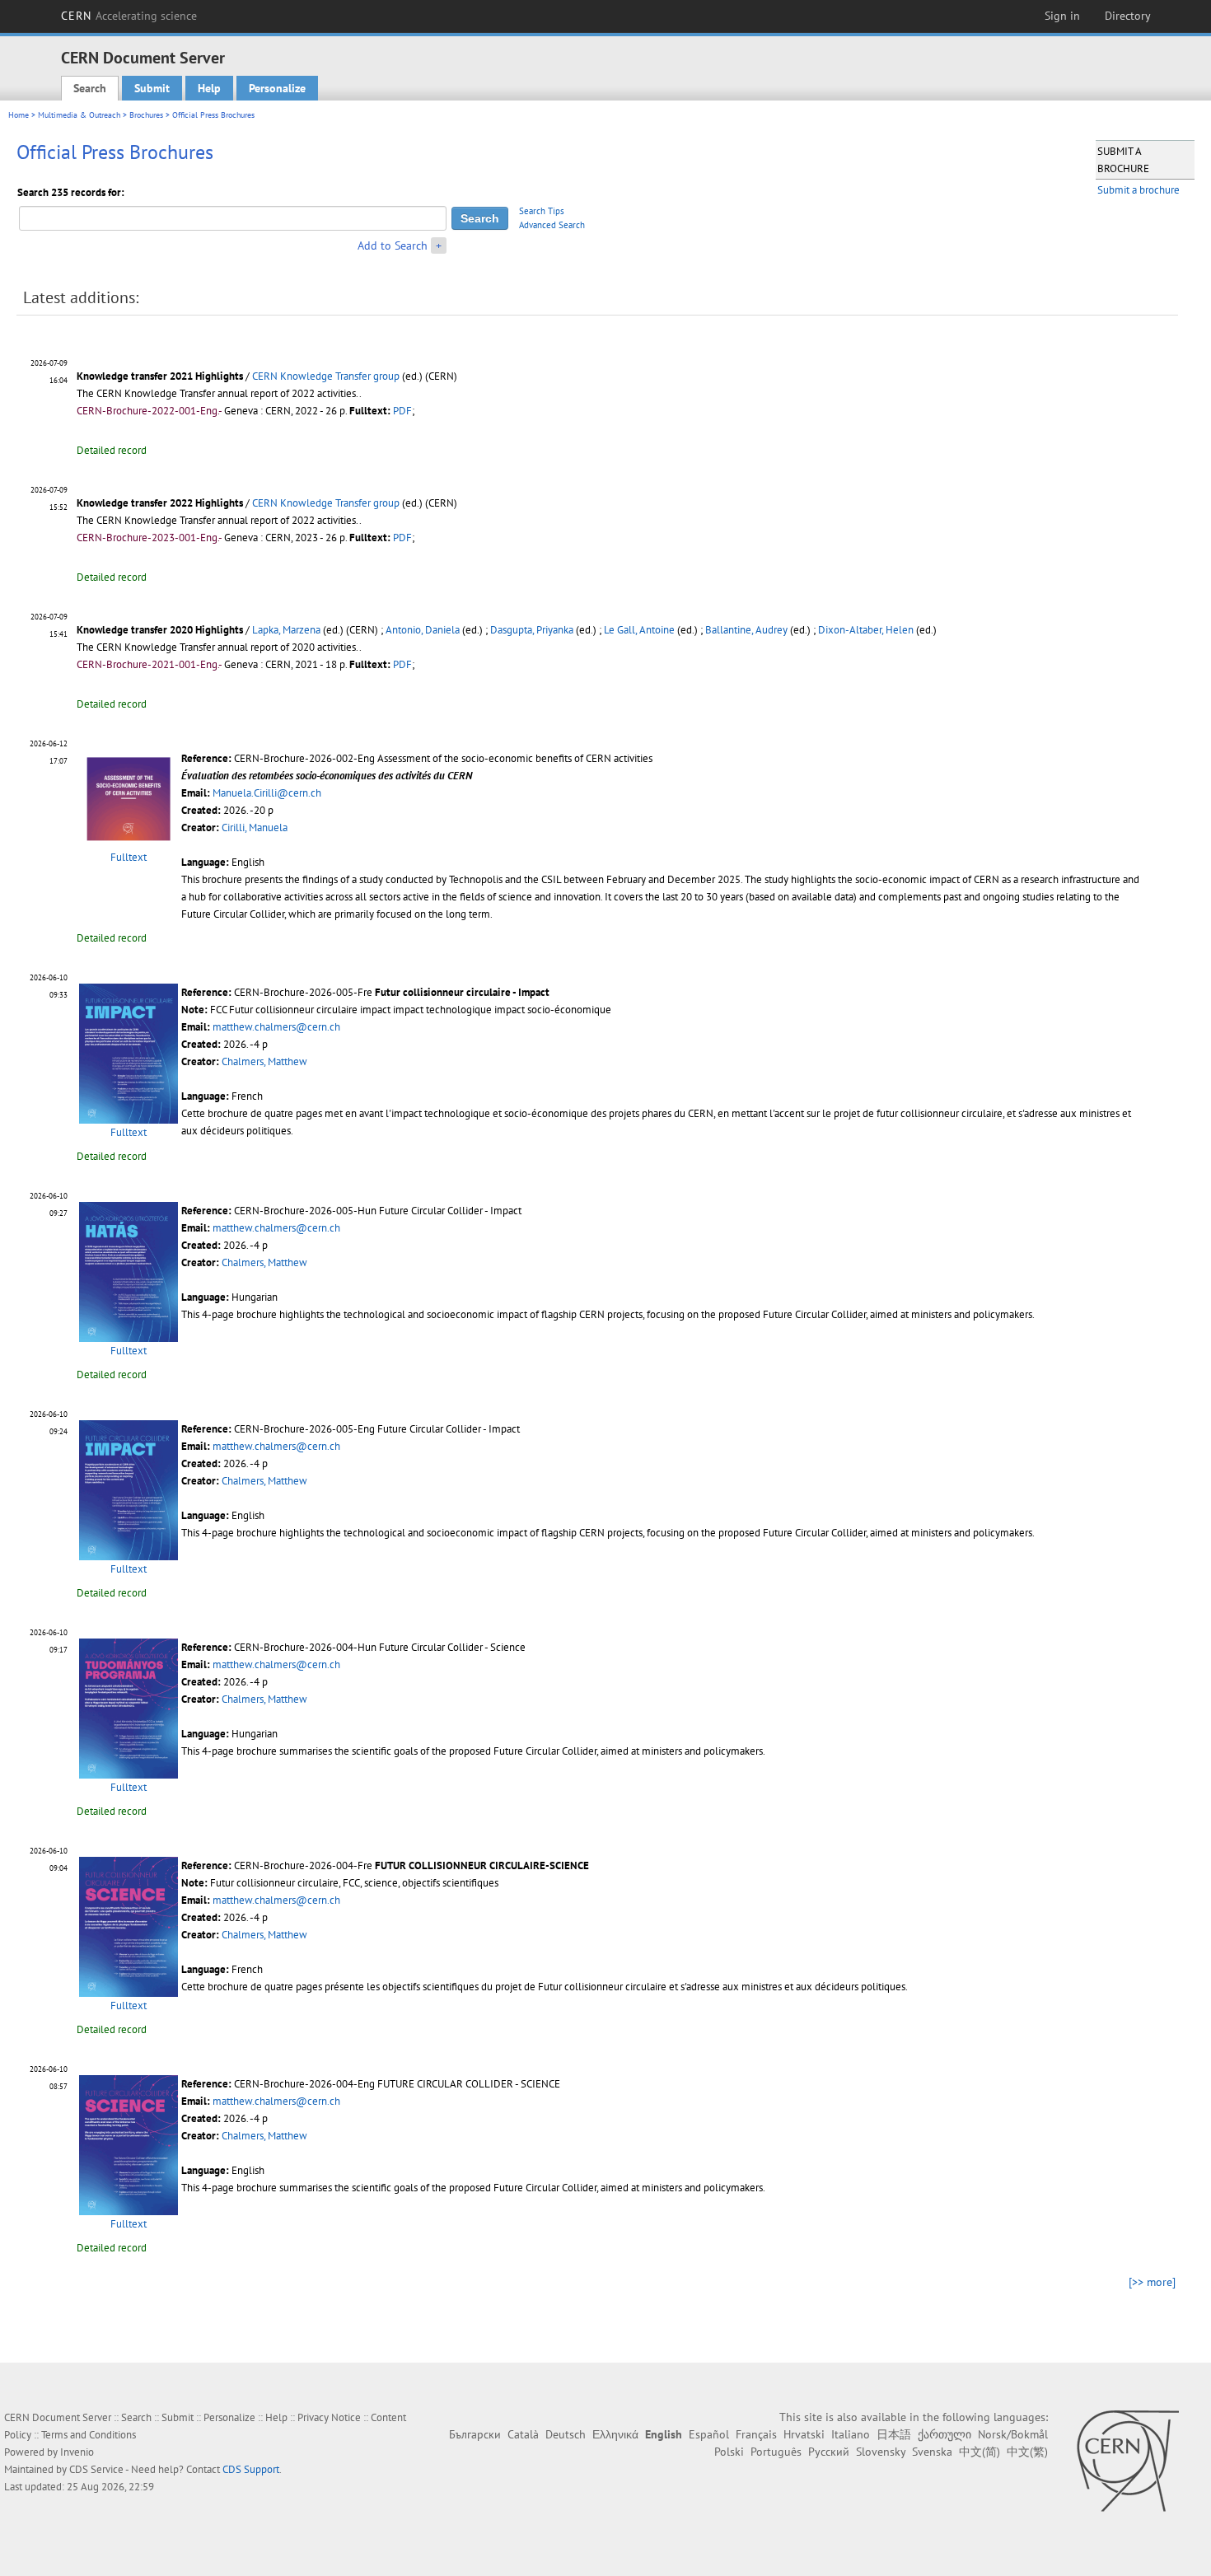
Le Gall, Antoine (639, 630)
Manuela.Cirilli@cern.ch (267, 793)
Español (709, 2434)
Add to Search (393, 245)
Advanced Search (552, 225)
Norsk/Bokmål (1013, 2434)
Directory (1128, 16)
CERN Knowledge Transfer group (326, 376)
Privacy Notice (329, 2417)
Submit (152, 88)
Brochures (146, 115)
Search (90, 88)
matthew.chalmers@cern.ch (276, 1027)
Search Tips (542, 211)
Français (756, 2434)
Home (19, 115)
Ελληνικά (615, 2434)
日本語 (894, 2434)
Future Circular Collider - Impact (450, 1211)
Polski (729, 2452)
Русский (829, 2452)
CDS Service (96, 2469)
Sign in (1062, 16)
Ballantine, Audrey (746, 630)
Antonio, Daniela (423, 630)
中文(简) (980, 2452)
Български (475, 2434)
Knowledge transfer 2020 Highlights (160, 630)
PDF (402, 411)
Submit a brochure (1139, 190)
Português (776, 2452)
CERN (129, 16)
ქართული (944, 2434)
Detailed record (112, 450)
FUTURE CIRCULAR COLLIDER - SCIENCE (469, 2084)
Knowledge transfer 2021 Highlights (160, 376)
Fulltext (129, 857)
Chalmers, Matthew (264, 1061)
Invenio (77, 2452)
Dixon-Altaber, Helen (866, 630)
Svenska (932, 2452)
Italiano (851, 2434)
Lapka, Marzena (286, 630)
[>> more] (1152, 2282)
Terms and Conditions (89, 2435)
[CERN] (1127, 2461)
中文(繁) (1027, 2452)
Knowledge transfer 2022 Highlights (160, 503)
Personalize (277, 88)
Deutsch (566, 2434)
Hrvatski (804, 2434)
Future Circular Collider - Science (452, 1647)
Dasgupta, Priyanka (532, 630)
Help (209, 88)
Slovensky (881, 2452)
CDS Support (251, 2469)
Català (523, 2434)
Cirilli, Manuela (255, 827)
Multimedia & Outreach (79, 115)
